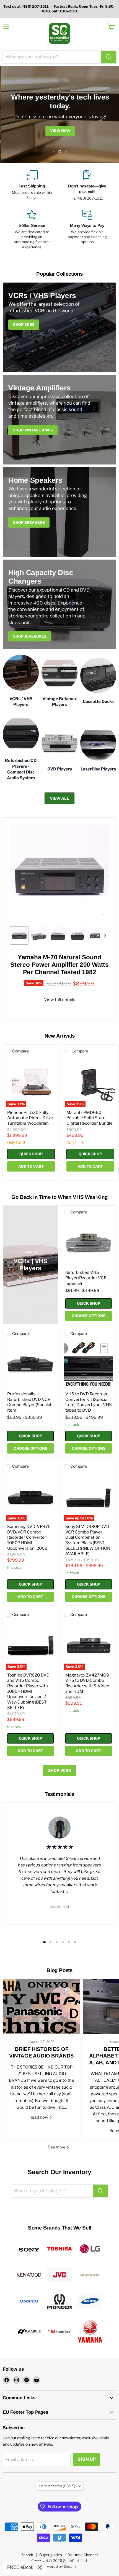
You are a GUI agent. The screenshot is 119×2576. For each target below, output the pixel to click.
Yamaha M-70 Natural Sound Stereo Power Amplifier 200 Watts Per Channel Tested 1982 (59, 965)
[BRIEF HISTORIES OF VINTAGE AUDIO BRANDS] (42, 2007)
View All (59, 798)
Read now (39, 2117)
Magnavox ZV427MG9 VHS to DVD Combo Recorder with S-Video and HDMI (87, 1683)
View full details (60, 1000)
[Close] (40, 2567)
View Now (59, 131)
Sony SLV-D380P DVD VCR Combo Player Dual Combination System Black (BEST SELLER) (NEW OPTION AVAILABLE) (88, 1540)
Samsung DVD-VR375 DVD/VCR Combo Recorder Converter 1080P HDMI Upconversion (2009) (29, 1537)
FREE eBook (20, 2567)
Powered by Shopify (60, 2566)
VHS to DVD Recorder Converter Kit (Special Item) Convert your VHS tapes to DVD (89, 1402)
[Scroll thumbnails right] (104, 936)
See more (57, 2147)
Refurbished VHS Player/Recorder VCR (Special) (86, 1278)
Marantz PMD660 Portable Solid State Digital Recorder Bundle (90, 1118)
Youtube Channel (83, 2555)
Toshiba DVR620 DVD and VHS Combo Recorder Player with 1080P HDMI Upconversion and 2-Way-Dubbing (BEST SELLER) (28, 1691)
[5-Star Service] (32, 230)
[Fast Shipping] (32, 186)
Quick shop (31, 1154)
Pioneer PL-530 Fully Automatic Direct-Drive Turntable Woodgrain (30, 1118)
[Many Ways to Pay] (87, 230)
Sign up (87, 2459)
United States (57, 2486)
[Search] (109, 57)
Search (27, 2555)
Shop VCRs (59, 1770)
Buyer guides (51, 2555)
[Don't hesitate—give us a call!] (87, 186)
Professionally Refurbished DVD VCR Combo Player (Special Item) (29, 1402)
